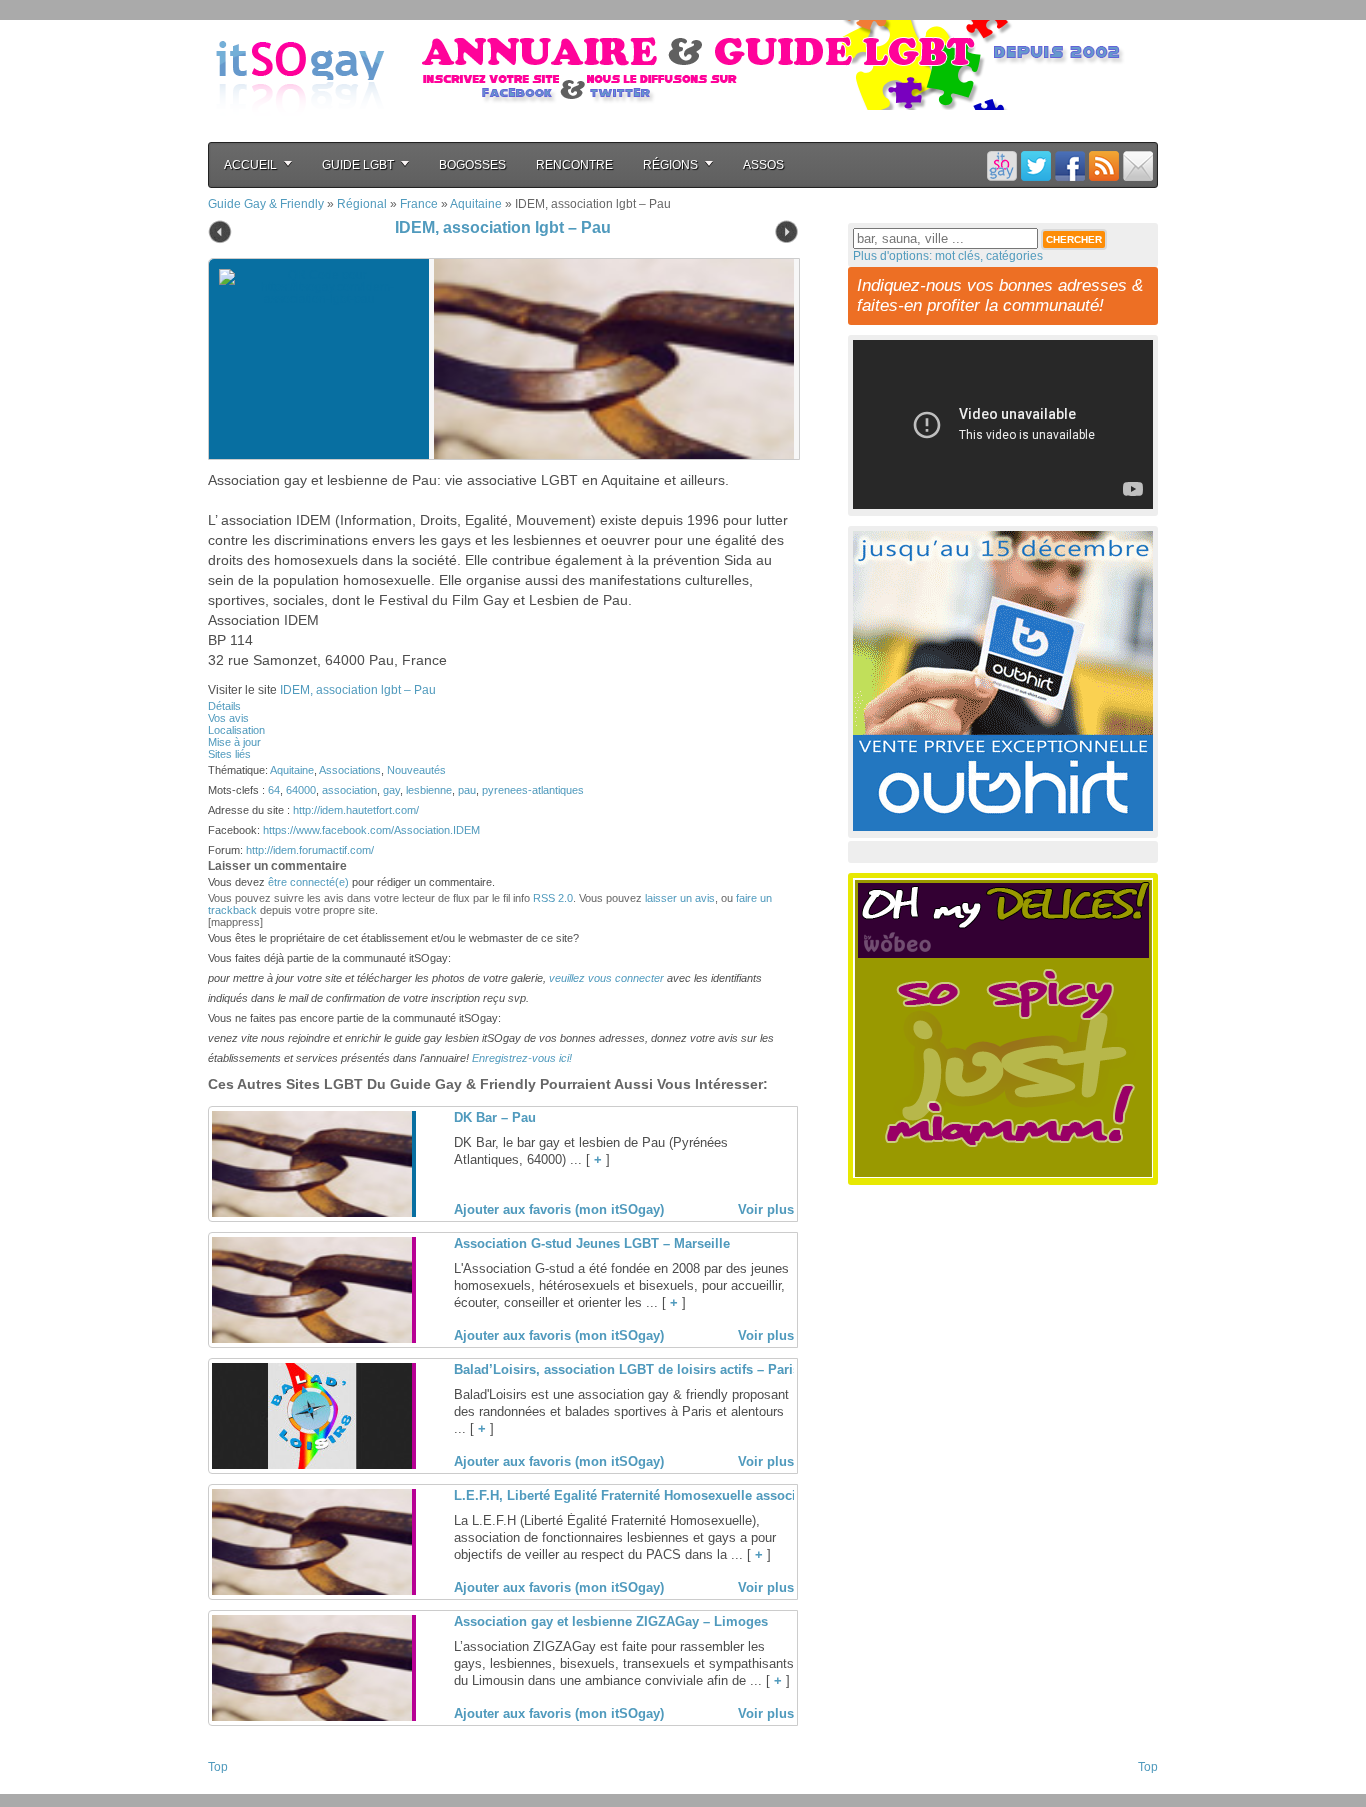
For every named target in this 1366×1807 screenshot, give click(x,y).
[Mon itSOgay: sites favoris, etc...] (1002, 165)
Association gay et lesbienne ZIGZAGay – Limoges (611, 1621)
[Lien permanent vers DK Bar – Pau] (312, 1213)
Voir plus (766, 1209)
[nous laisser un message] (1138, 165)
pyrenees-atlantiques (533, 790)
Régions (670, 165)
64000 (301, 790)
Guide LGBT (358, 165)
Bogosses (472, 165)
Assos (763, 165)
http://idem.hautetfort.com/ (356, 810)
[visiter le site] (609, 359)
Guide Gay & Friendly (266, 204)
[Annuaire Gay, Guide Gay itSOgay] (300, 131)
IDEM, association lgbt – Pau (503, 227)
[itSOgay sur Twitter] (1036, 165)
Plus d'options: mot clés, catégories (948, 256)
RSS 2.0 (553, 898)
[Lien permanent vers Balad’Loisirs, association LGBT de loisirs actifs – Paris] (312, 1465)
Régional (362, 204)
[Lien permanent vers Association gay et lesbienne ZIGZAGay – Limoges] (312, 1717)
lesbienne (429, 790)
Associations (350, 770)
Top (218, 1767)
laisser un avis (680, 898)
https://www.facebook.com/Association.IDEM (371, 830)
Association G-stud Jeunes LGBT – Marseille (592, 1243)
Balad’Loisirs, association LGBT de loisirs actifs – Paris (627, 1369)
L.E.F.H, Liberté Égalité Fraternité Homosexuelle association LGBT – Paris (683, 1495)
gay (391, 790)
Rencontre (574, 165)
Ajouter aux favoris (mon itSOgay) (559, 1209)
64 (274, 790)
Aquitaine (476, 204)
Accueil (250, 165)
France (419, 204)
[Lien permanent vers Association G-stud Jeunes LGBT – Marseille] (312, 1339)
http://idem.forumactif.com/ (310, 850)
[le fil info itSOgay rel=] (1104, 165)
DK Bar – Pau (495, 1117)
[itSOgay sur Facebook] (1070, 165)
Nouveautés (416, 770)
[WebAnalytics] (248, 1788)
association (349, 790)
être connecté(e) (308, 882)
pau (467, 790)
